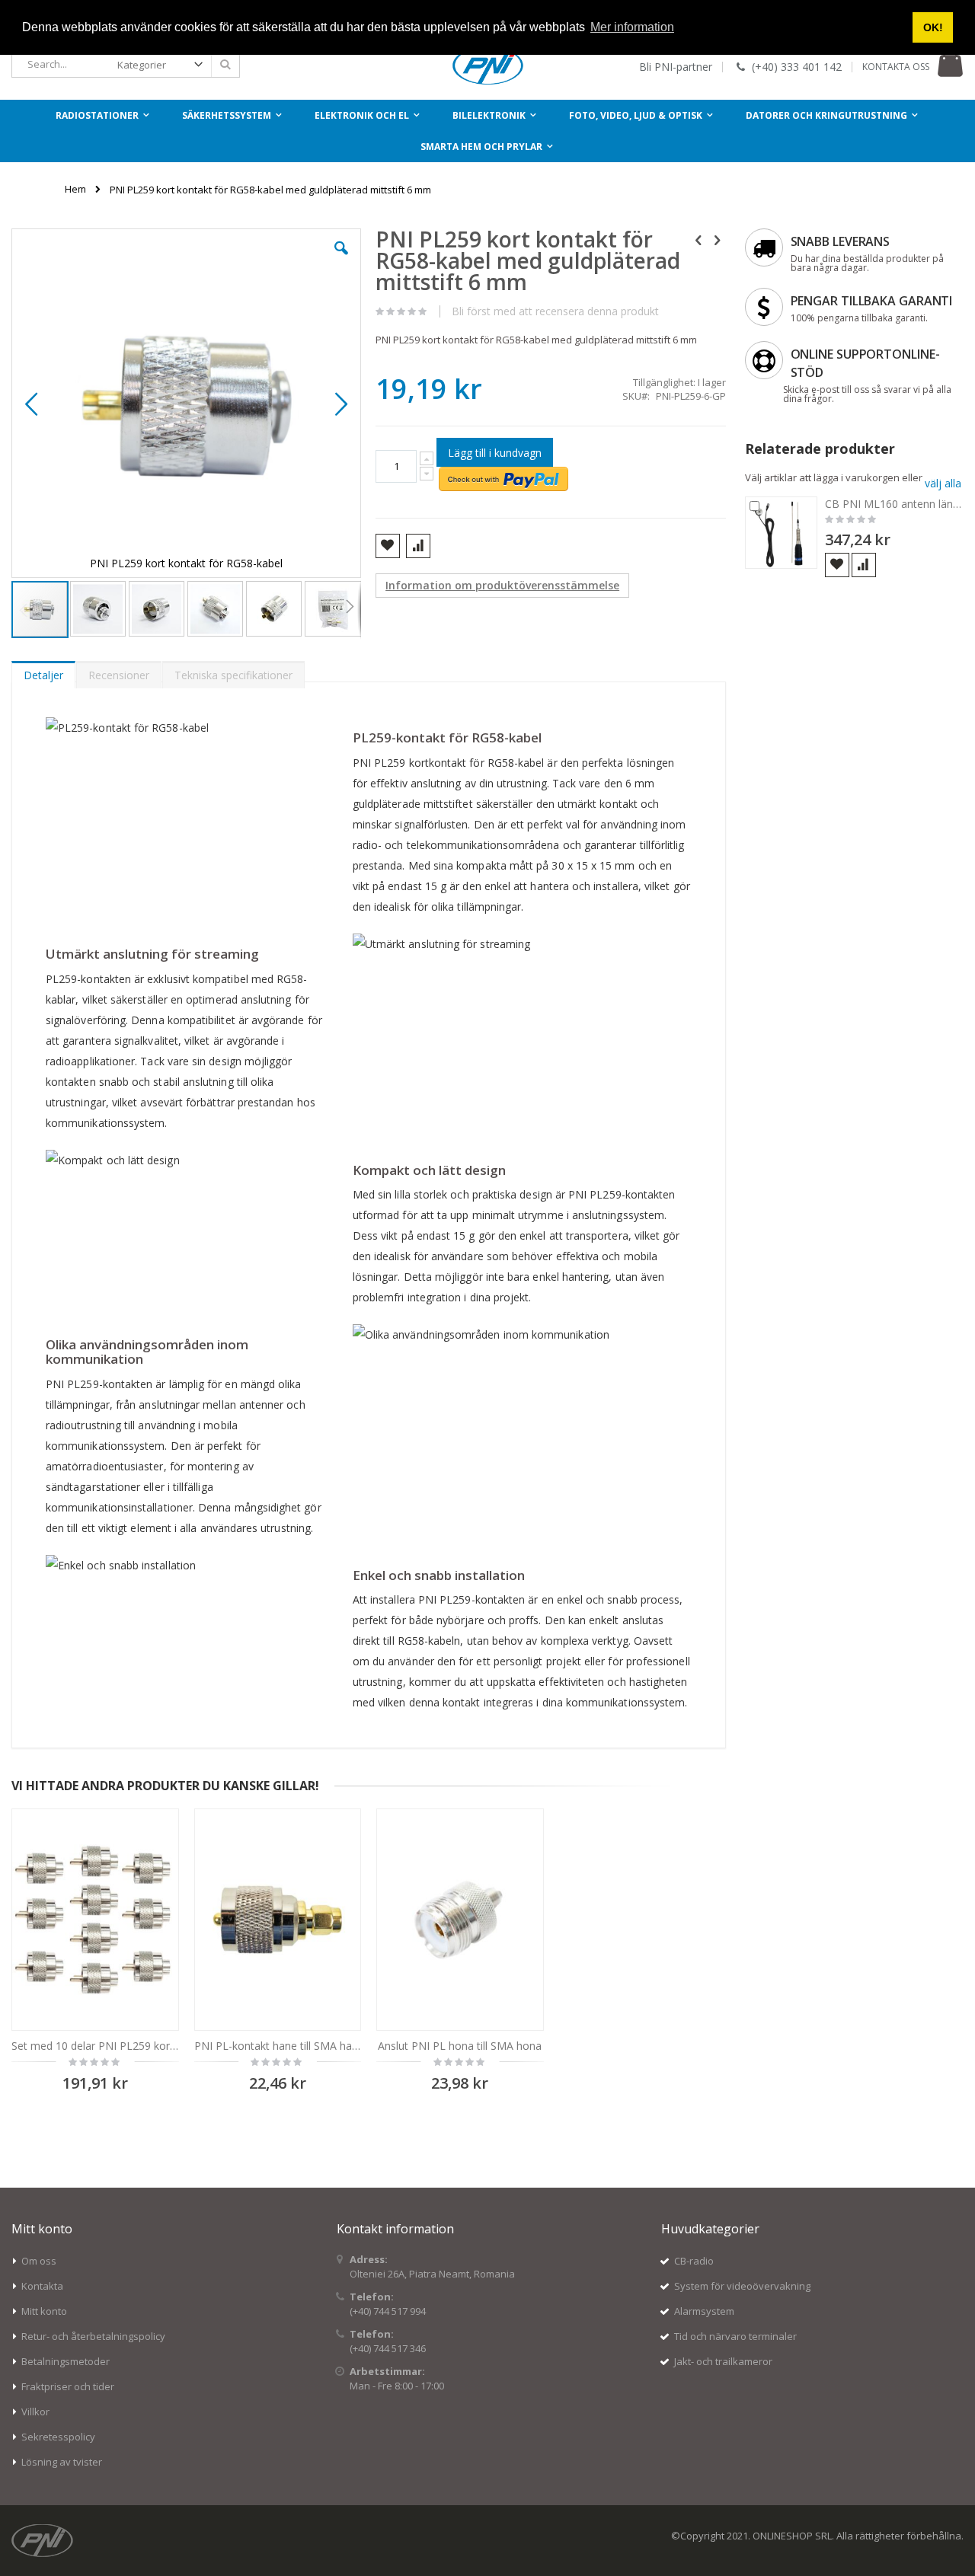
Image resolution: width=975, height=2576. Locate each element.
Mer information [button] (632, 27)
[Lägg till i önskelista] (837, 565)
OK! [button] (933, 27)
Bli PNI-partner (676, 67)
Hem (75, 189)
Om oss (39, 2261)
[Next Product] (718, 239)
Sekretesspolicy (58, 2437)
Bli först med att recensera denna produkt (555, 311)
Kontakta (42, 2286)
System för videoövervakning (742, 2286)
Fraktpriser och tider (68, 2386)
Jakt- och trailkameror (723, 2361)
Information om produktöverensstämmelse (502, 585)
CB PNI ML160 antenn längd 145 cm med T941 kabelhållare (895, 504)
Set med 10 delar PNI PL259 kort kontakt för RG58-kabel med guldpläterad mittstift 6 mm (95, 2046)
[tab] (43, 672)
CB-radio (694, 2261)
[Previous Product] (698, 239)
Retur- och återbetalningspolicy (93, 2336)
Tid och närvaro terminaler (735, 2336)
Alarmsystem (704, 2311)
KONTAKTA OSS (896, 67)
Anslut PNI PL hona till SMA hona (460, 2046)
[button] (341, 260)
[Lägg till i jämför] (864, 565)
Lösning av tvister (62, 2462)
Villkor (35, 2412)
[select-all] (943, 483)
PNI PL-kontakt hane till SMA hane (278, 2046)
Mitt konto (44, 2311)
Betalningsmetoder (66, 2361)
